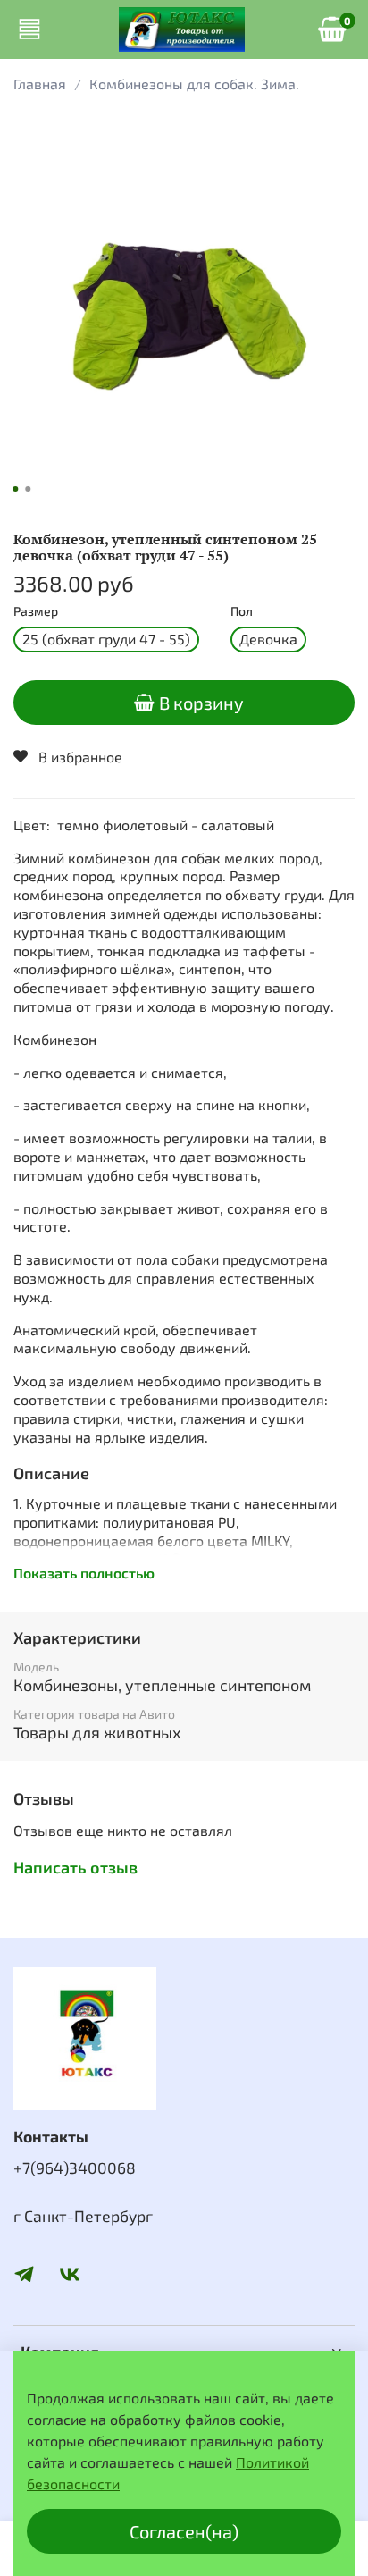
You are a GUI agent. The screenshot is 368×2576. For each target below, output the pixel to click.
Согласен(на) (184, 2531)
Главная (40, 84)
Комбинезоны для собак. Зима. (194, 84)
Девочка (268, 639)
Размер (36, 611)
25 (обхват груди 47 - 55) (106, 639)
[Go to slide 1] (15, 489)
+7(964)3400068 (75, 2168)
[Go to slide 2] (28, 489)
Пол (242, 611)
